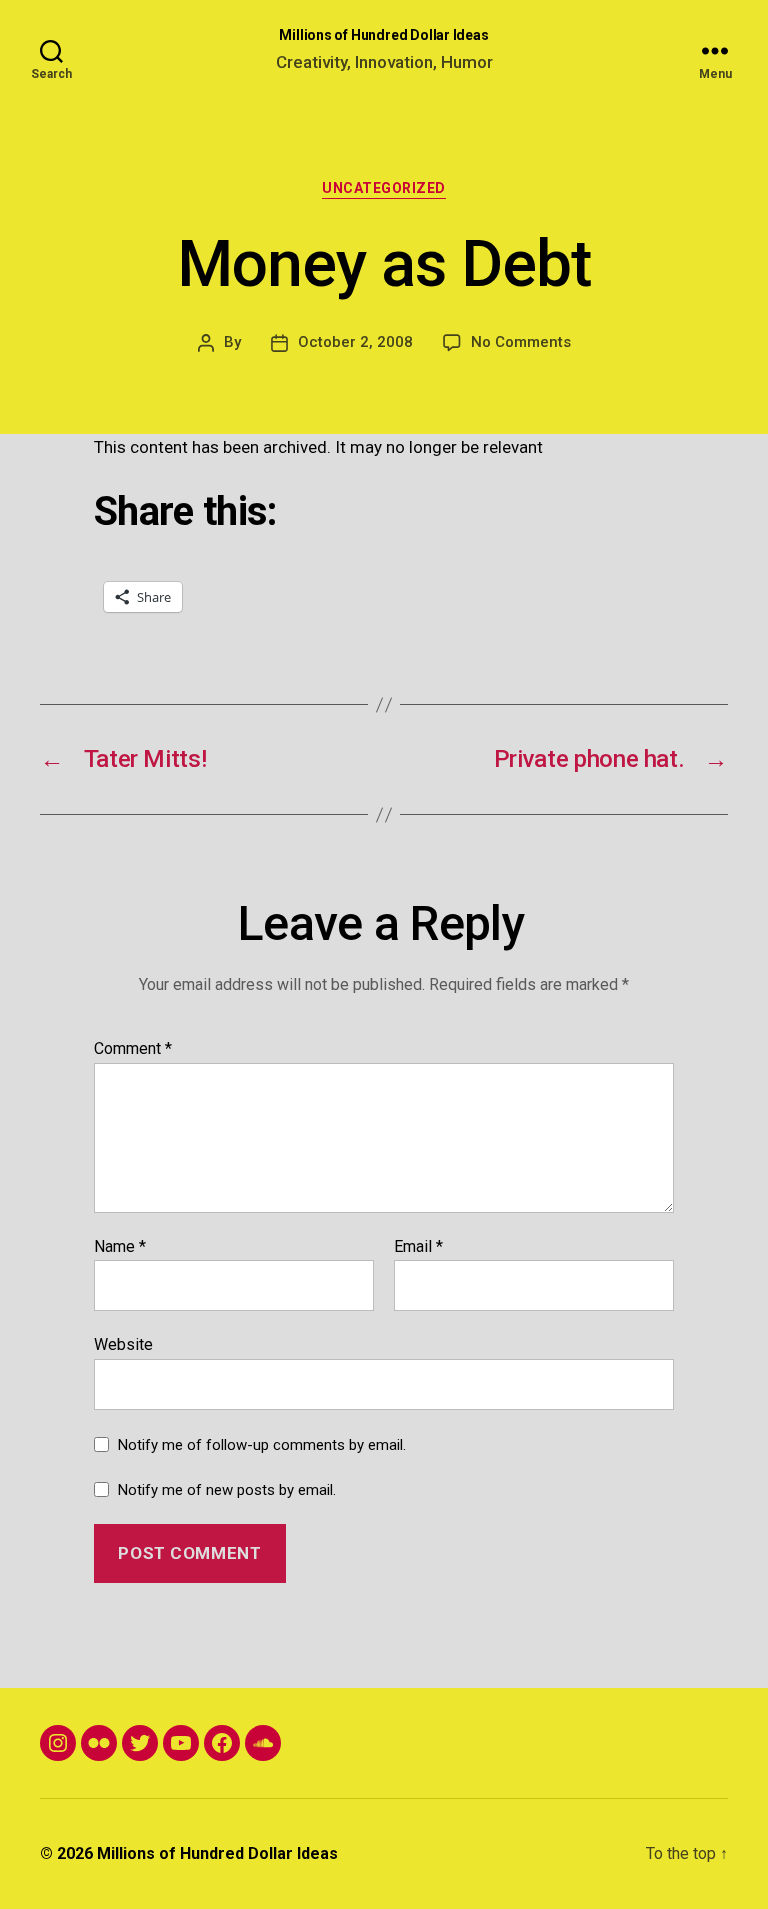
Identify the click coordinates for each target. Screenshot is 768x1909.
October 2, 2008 (355, 342)
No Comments (521, 342)
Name (120, 1247)
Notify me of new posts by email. (227, 1490)
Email (418, 1247)
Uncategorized (384, 188)
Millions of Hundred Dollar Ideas (383, 35)
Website (123, 1344)
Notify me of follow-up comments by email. (262, 1445)
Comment (133, 1049)
